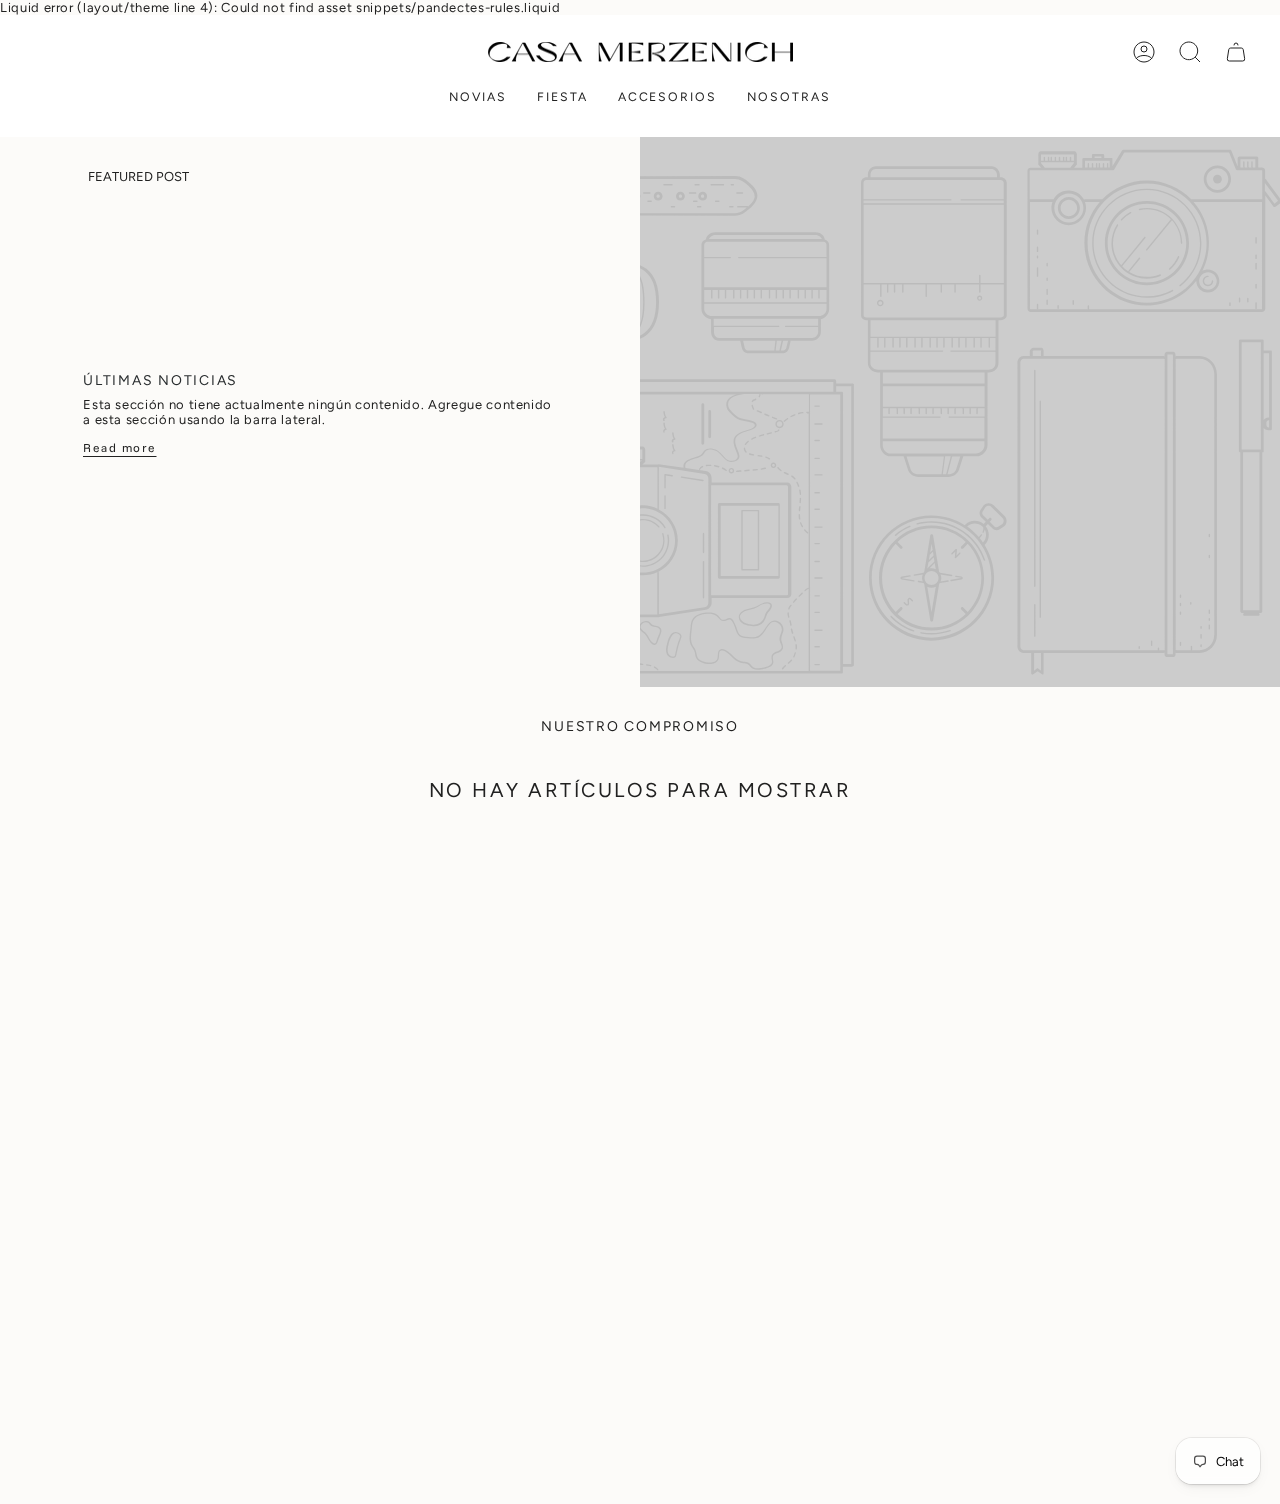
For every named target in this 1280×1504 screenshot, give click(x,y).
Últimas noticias (160, 380)
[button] (478, 98)
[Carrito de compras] (1236, 52)
